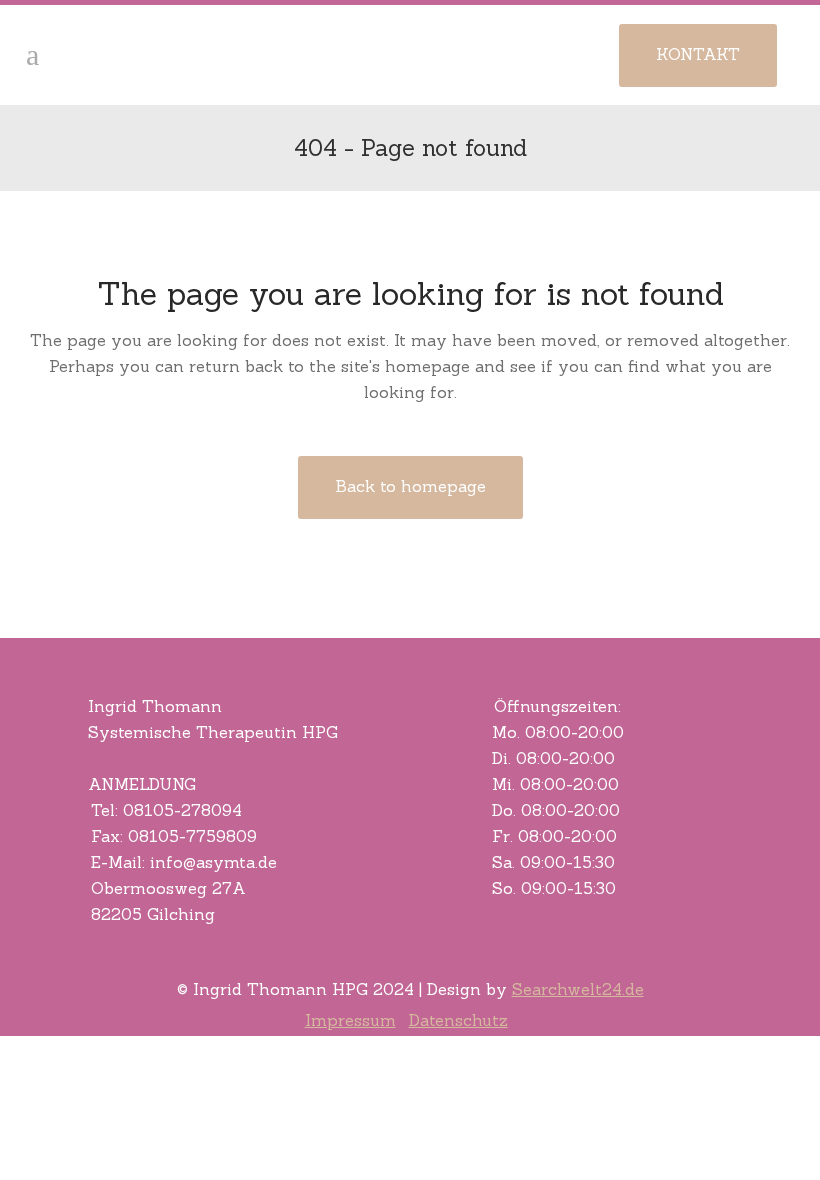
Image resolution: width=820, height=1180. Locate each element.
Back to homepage (410, 486)
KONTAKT (698, 54)
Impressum (350, 1020)
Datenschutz (458, 1020)
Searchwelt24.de (578, 989)
